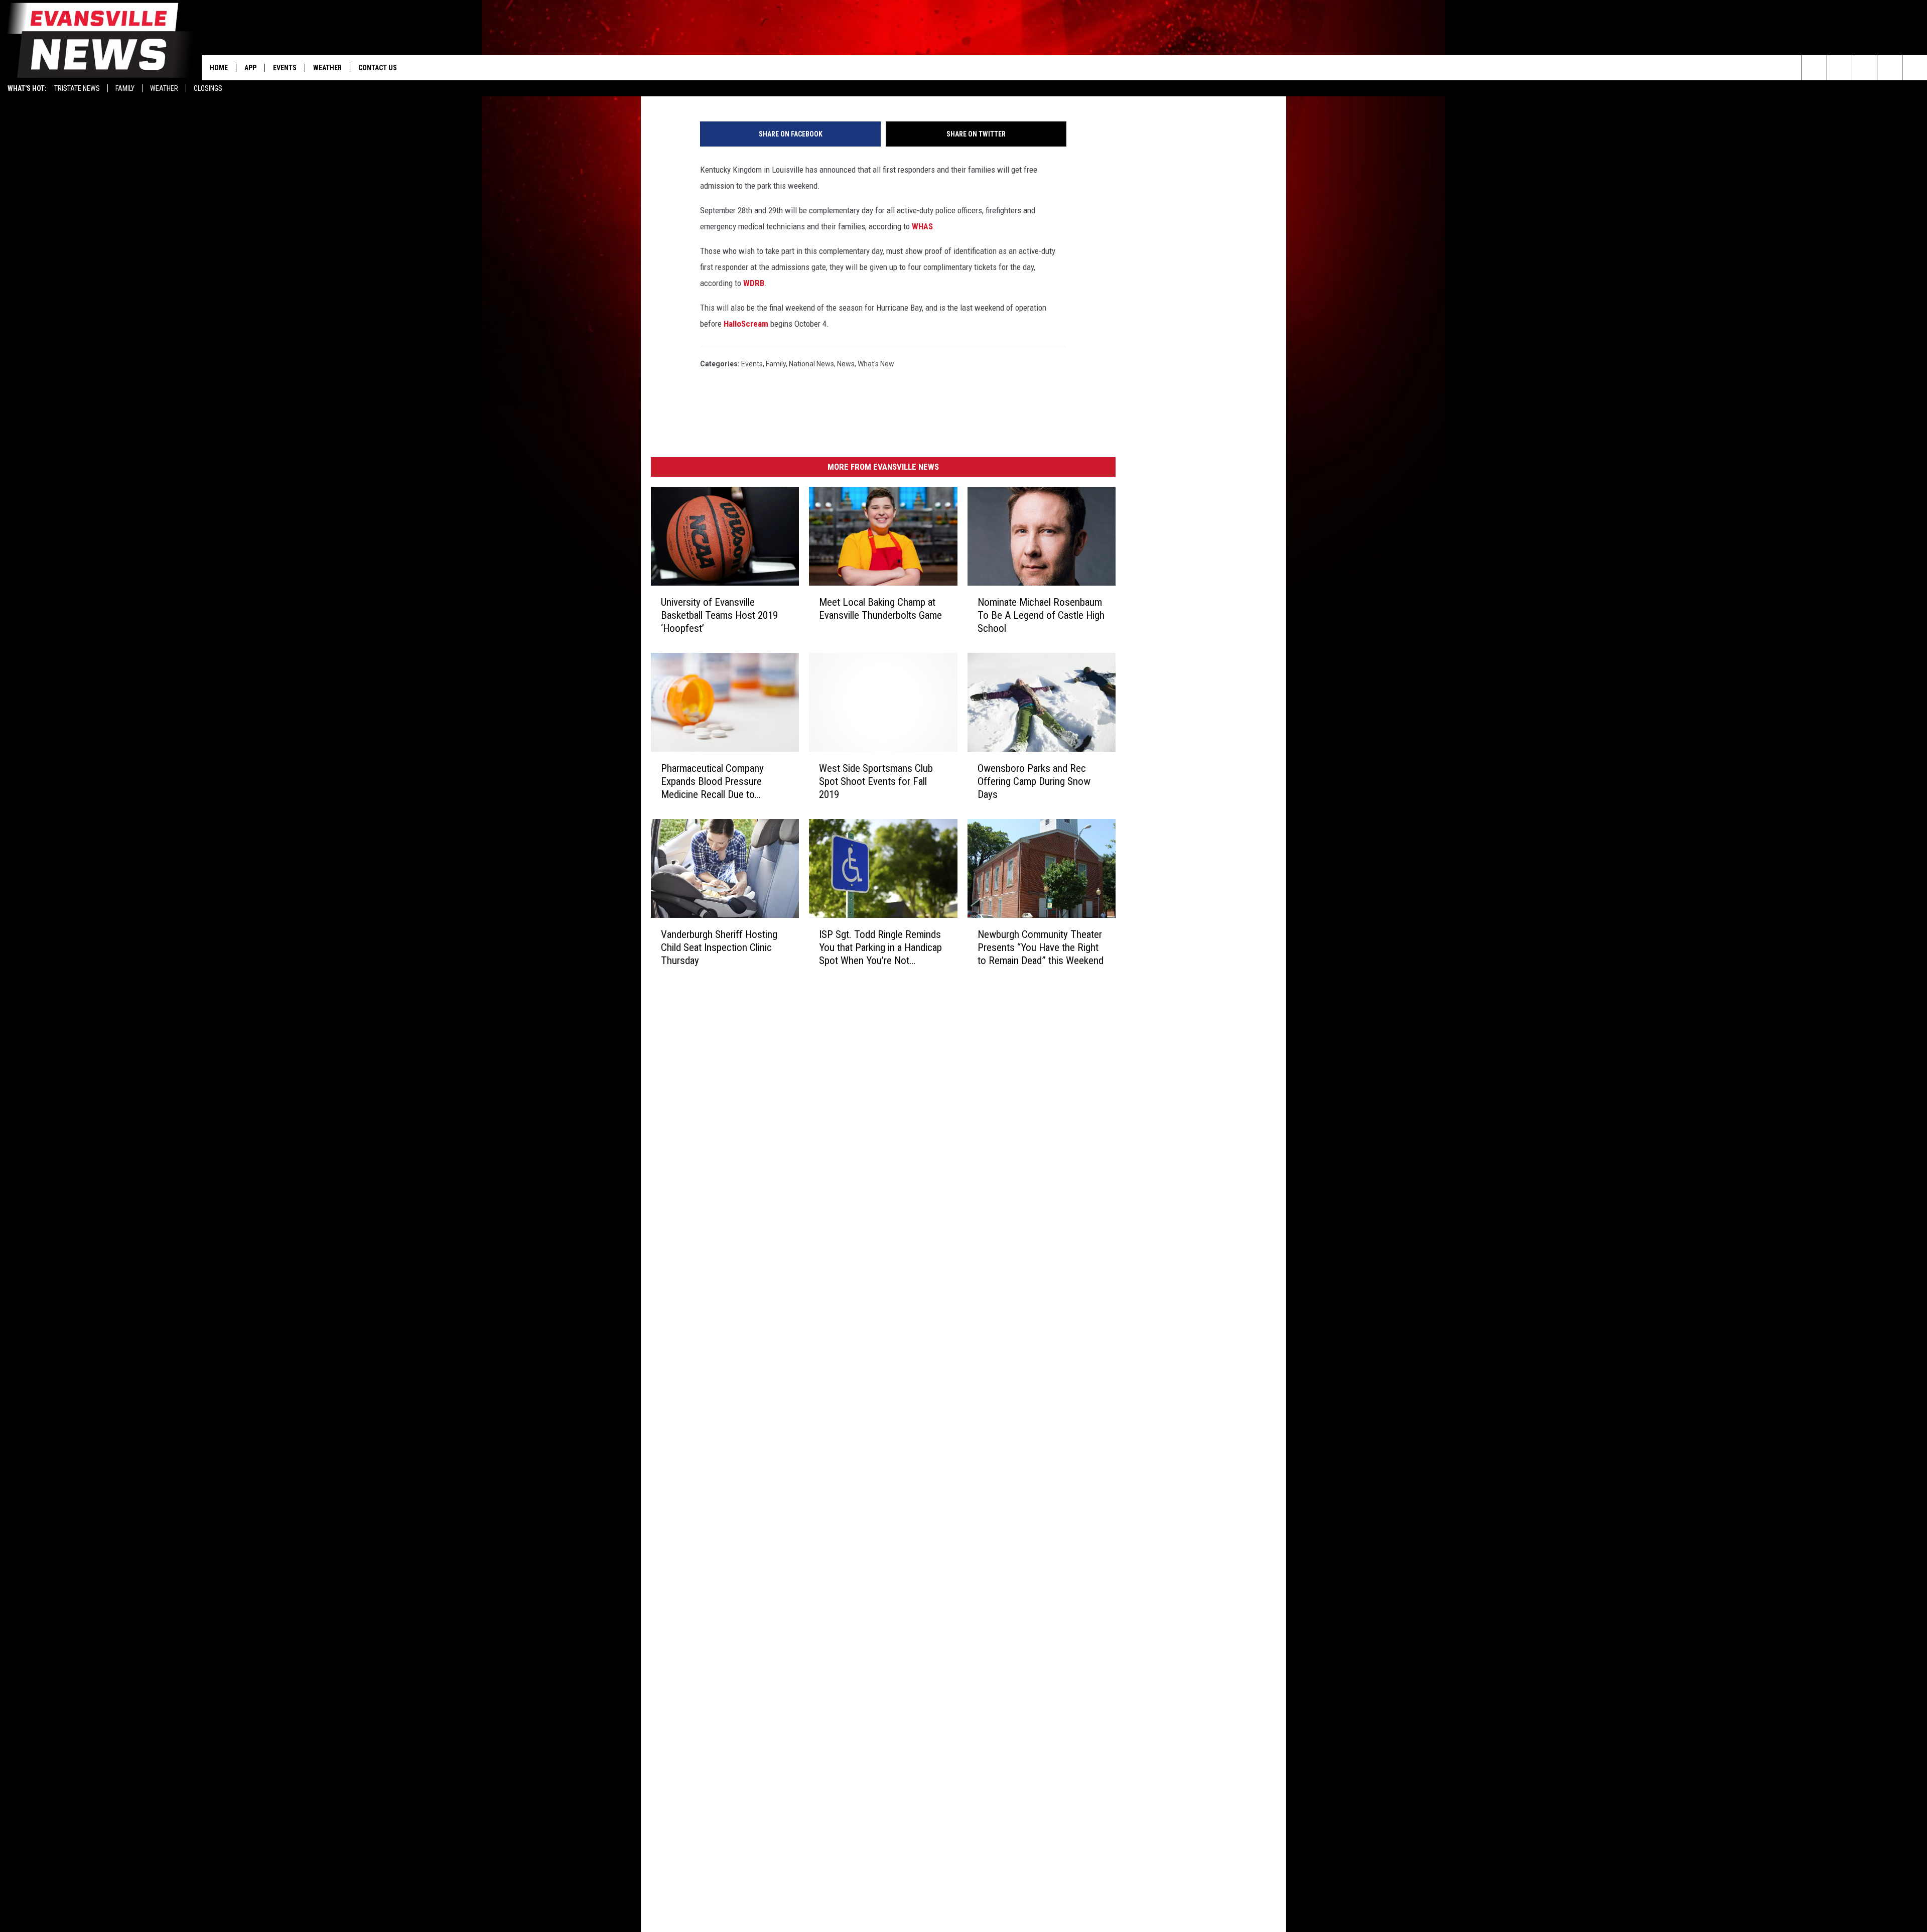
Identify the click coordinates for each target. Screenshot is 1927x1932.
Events (285, 68)
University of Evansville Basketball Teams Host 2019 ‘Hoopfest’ (719, 615)
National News (811, 364)
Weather (164, 88)
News (846, 364)
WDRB (754, 283)
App (250, 68)
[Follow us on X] (1890, 68)
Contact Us (378, 68)
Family (125, 88)
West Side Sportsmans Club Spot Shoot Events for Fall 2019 (876, 781)
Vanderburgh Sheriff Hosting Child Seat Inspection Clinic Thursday (719, 947)
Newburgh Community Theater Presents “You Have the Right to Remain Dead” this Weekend (1041, 947)
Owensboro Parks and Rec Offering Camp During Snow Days (1034, 781)
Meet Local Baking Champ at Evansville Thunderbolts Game (880, 609)
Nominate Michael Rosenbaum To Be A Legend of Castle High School (1041, 615)
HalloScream (746, 324)
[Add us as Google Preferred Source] (1839, 68)
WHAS (922, 226)
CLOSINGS (208, 88)
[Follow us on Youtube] (1915, 68)
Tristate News (77, 88)
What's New (876, 364)
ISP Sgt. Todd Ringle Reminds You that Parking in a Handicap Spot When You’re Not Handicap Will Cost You (880, 948)
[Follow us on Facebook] (1865, 68)
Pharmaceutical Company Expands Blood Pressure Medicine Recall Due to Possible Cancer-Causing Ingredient (712, 782)
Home (219, 68)
